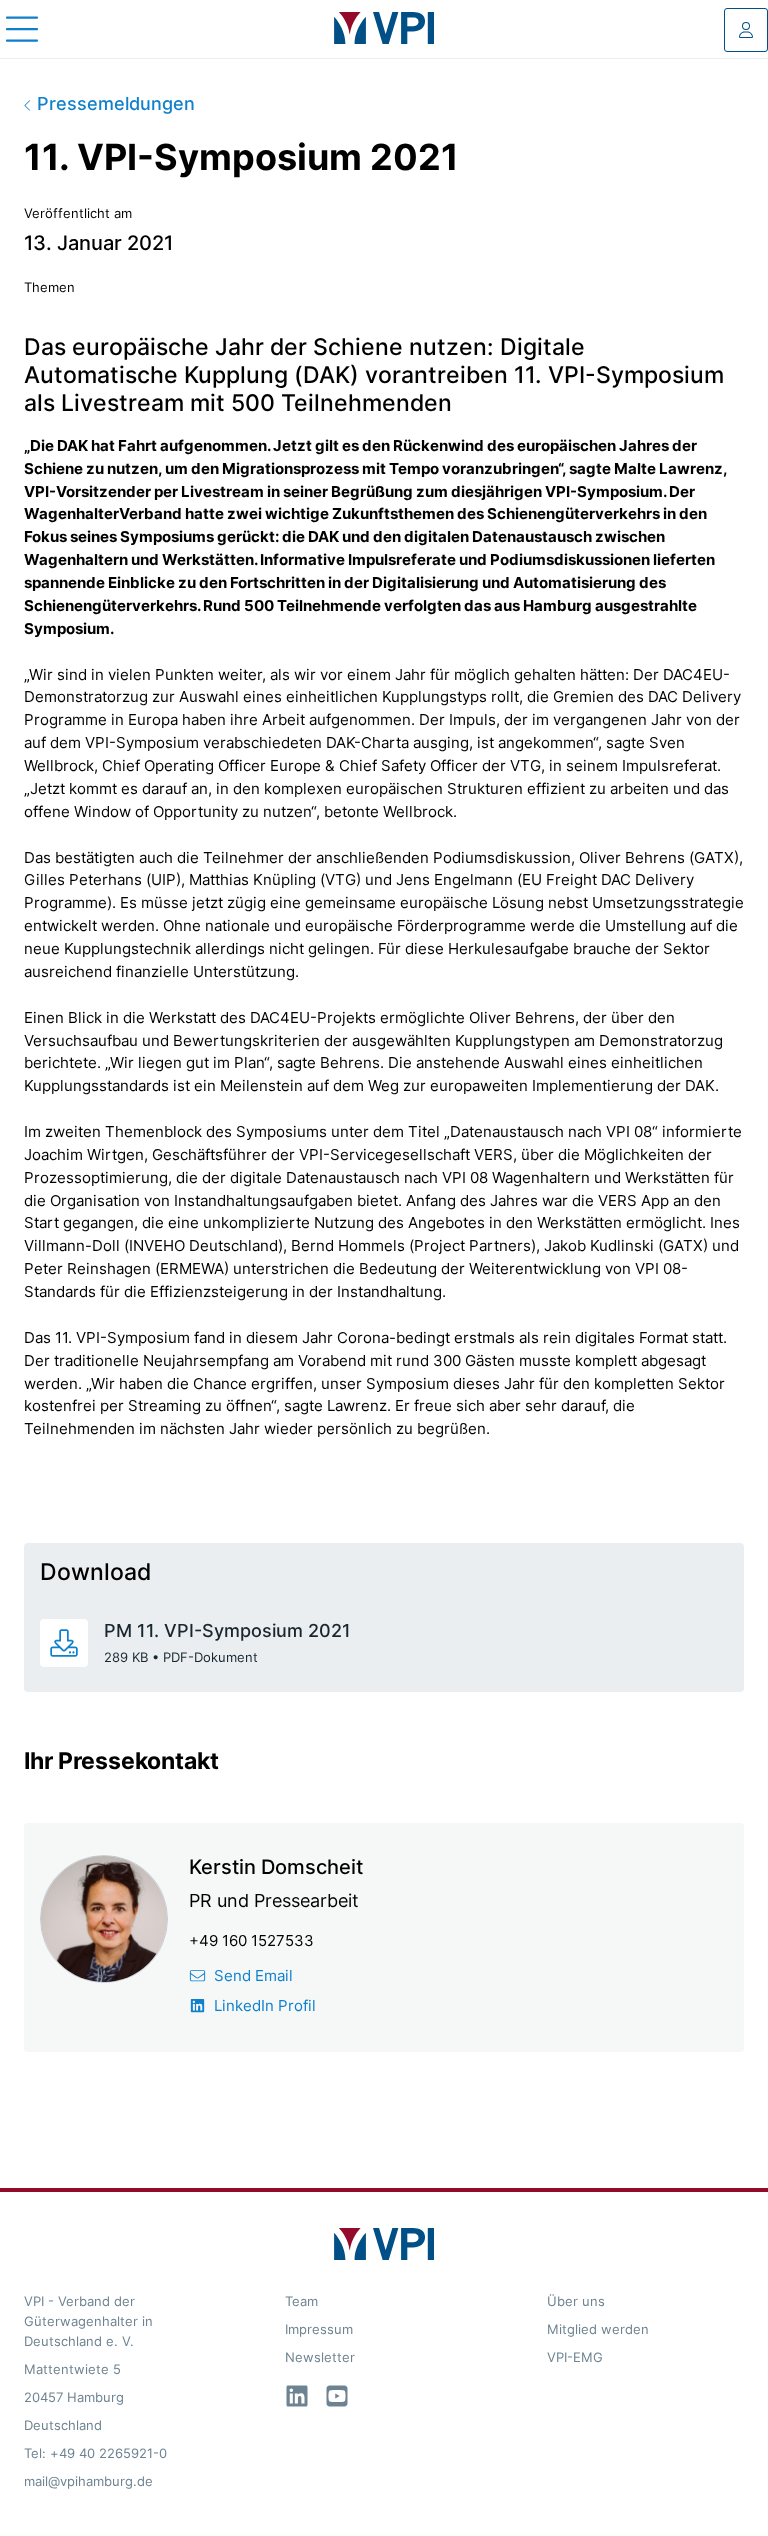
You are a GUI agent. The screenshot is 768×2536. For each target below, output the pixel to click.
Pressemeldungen (113, 103)
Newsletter (320, 2357)
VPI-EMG (575, 2357)
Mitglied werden (598, 2329)
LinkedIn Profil (265, 2005)
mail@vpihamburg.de (88, 2481)
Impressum (319, 2329)
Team (301, 2301)
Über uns (576, 2301)
